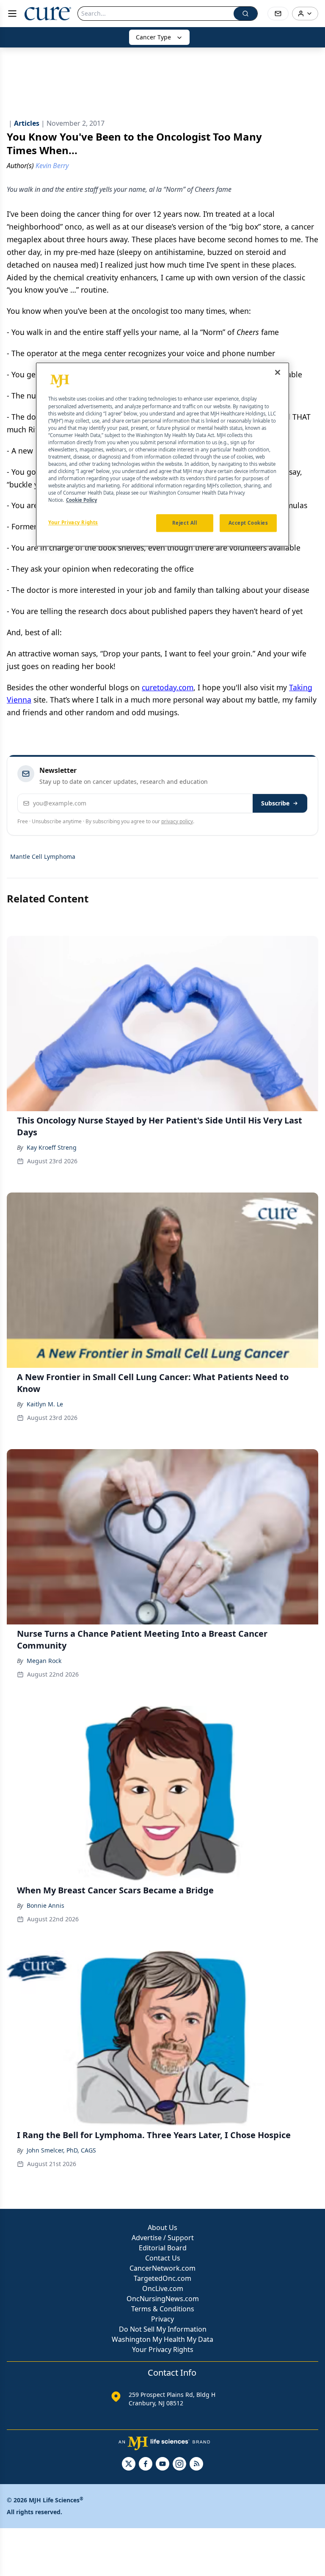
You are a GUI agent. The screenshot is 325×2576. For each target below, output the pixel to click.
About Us (162, 2227)
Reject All (185, 523)
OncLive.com (163, 2288)
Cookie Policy (81, 500)
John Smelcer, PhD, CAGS (61, 2150)
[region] (162, 455)
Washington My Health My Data (162, 2339)
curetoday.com (168, 687)
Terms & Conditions (163, 2309)
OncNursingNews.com (163, 2299)
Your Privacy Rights (163, 2349)
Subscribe (275, 803)
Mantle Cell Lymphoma (43, 856)
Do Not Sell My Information (163, 2329)
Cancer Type (153, 37)
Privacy (162, 2319)
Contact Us (163, 2258)
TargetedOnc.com (162, 2278)
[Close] (278, 373)
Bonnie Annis (45, 1905)
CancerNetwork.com (162, 2268)
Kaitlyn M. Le (45, 1404)
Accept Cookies (248, 523)
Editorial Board (163, 2248)
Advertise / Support (163, 2238)
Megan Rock (44, 1661)
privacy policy (177, 821)
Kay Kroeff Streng (52, 1147)
